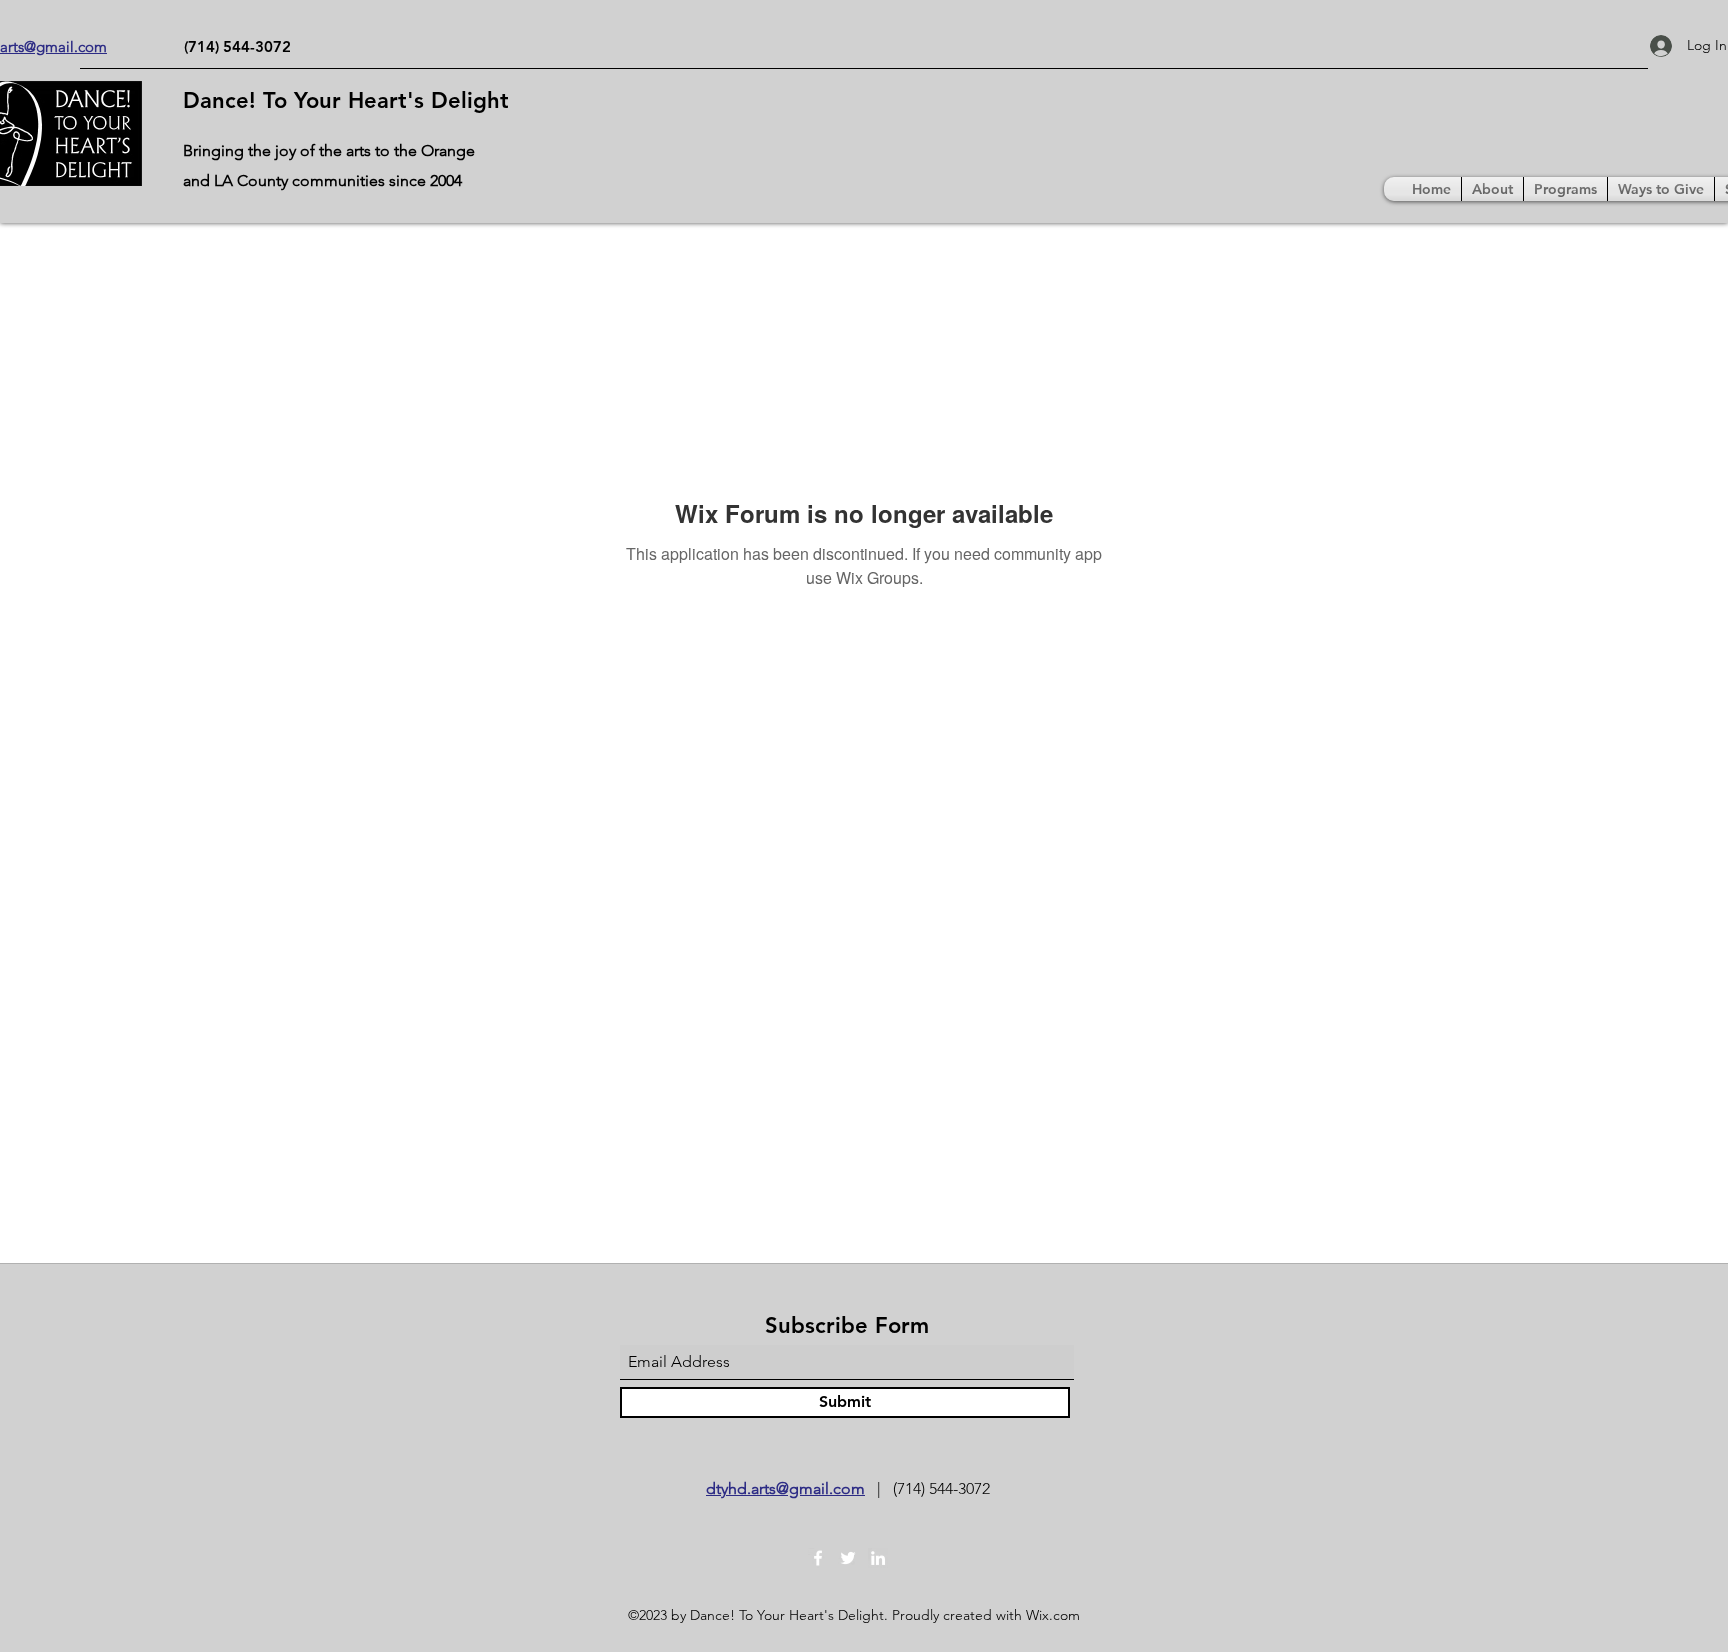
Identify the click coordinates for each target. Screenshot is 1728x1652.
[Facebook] (818, 1558)
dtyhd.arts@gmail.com (785, 1488)
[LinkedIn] (878, 1558)
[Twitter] (848, 1558)
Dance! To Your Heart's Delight (346, 100)
